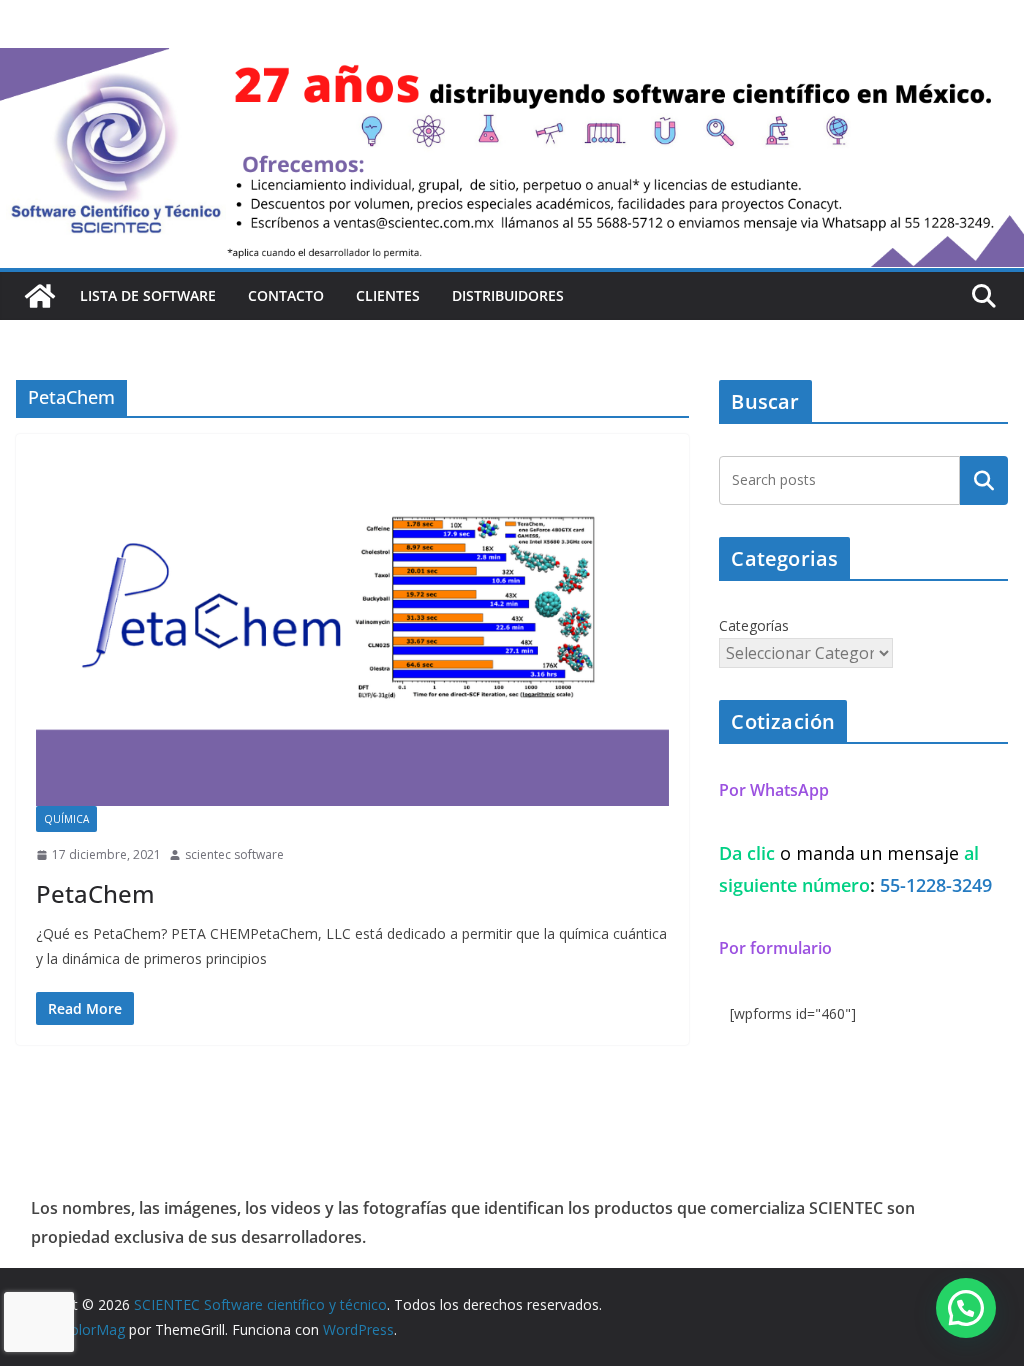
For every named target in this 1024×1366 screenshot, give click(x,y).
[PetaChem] (352, 630)
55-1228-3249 (936, 885)
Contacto (286, 295)
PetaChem (95, 893)
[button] (966, 1308)
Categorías (754, 625)
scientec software (234, 854)
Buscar (984, 480)
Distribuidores (508, 295)
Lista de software (148, 295)
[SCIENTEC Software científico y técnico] (40, 296)
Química (66, 819)
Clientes (388, 295)
